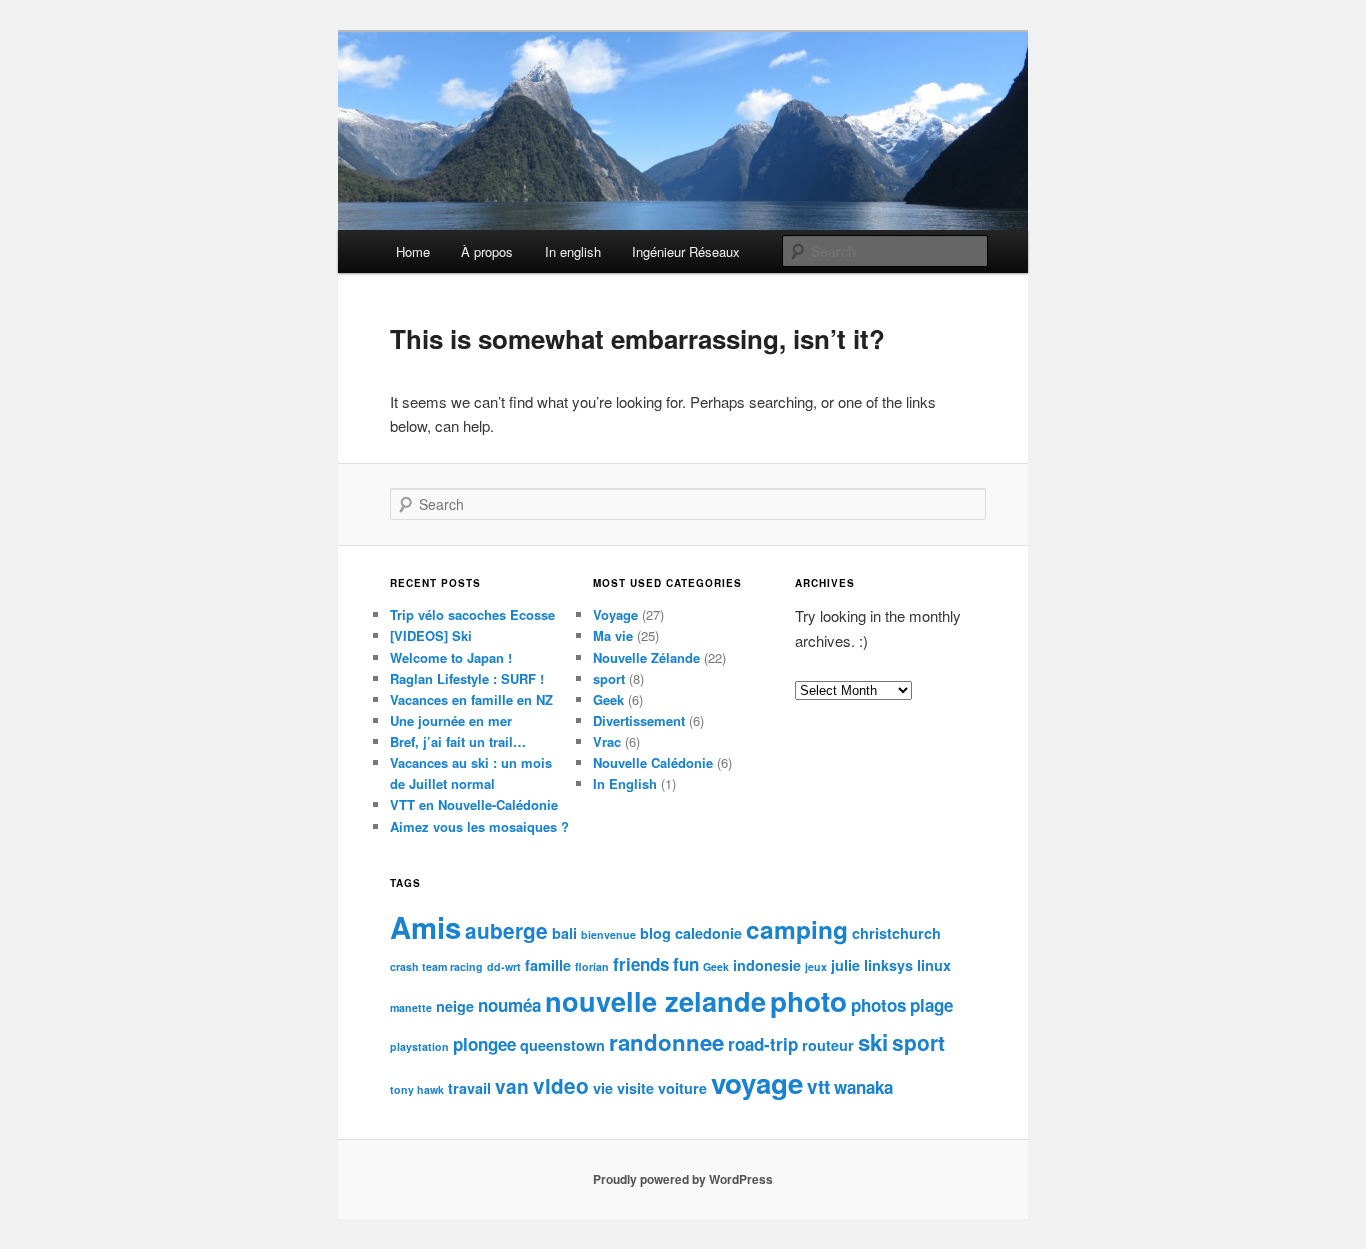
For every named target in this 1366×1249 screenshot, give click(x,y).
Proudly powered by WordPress (683, 1179)
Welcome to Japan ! (451, 657)
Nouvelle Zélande (646, 657)
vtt (818, 1086)
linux (934, 965)
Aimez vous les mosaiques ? (479, 826)
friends (641, 964)
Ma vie (613, 635)
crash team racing (436, 966)
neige (455, 1006)
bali (564, 933)
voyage (757, 1083)
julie (845, 965)
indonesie (767, 965)
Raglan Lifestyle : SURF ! (467, 678)
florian (592, 966)
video (561, 1085)
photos (878, 1005)
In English (625, 783)
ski (873, 1042)
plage (931, 1005)
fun (686, 964)
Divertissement (639, 720)
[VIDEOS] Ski (431, 635)
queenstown (562, 1045)
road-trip (763, 1044)
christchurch (896, 933)
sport (609, 678)
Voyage (615, 614)
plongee (484, 1044)
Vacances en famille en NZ (471, 699)
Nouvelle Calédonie (653, 762)
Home (413, 251)
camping (797, 929)
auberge (506, 930)
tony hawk (417, 1089)
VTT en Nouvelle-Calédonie (474, 804)
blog (655, 933)
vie (603, 1088)
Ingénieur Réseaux (686, 251)
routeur (828, 1045)
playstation (419, 1046)
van (512, 1086)
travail (469, 1088)
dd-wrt (504, 966)
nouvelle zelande (655, 1000)
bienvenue (608, 934)
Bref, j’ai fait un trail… (458, 741)
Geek (608, 699)
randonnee (666, 1042)
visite (635, 1088)
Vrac (607, 741)
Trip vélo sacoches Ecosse (472, 614)
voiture (682, 1088)
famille (548, 965)
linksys (888, 965)
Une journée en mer (451, 720)
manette (411, 1007)
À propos (487, 251)
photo (808, 1001)
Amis (425, 927)
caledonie (708, 933)
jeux (816, 966)
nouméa (509, 1005)
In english (573, 251)
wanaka (863, 1087)
